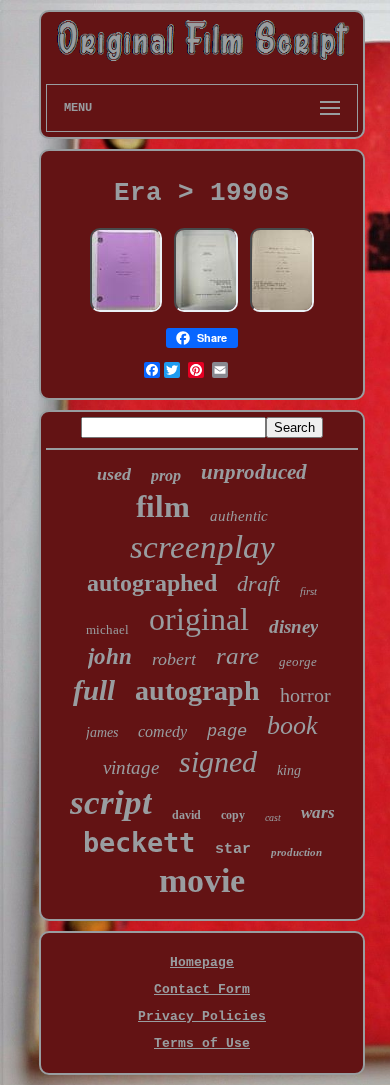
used (114, 474)
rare (237, 655)
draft (258, 583)
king (289, 770)
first (308, 591)
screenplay (202, 547)
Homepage (202, 962)
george (298, 661)
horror (305, 695)
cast (273, 817)
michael (107, 629)
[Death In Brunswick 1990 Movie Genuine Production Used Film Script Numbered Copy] (206, 310)
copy (233, 815)
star (233, 849)
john (110, 656)
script (111, 802)
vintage (131, 767)
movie (202, 880)
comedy (162, 731)
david (186, 815)
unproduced (254, 472)
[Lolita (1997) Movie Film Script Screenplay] (126, 310)
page (227, 731)
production (296, 852)
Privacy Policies (202, 1016)
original (199, 619)
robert (174, 659)
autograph (197, 690)
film (163, 506)
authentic (239, 516)
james (102, 732)
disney (293, 626)
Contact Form (202, 989)
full (94, 690)
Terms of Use (202, 1043)
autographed (152, 583)
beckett (139, 842)
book (292, 725)
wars (318, 812)
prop (166, 475)
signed (218, 761)
